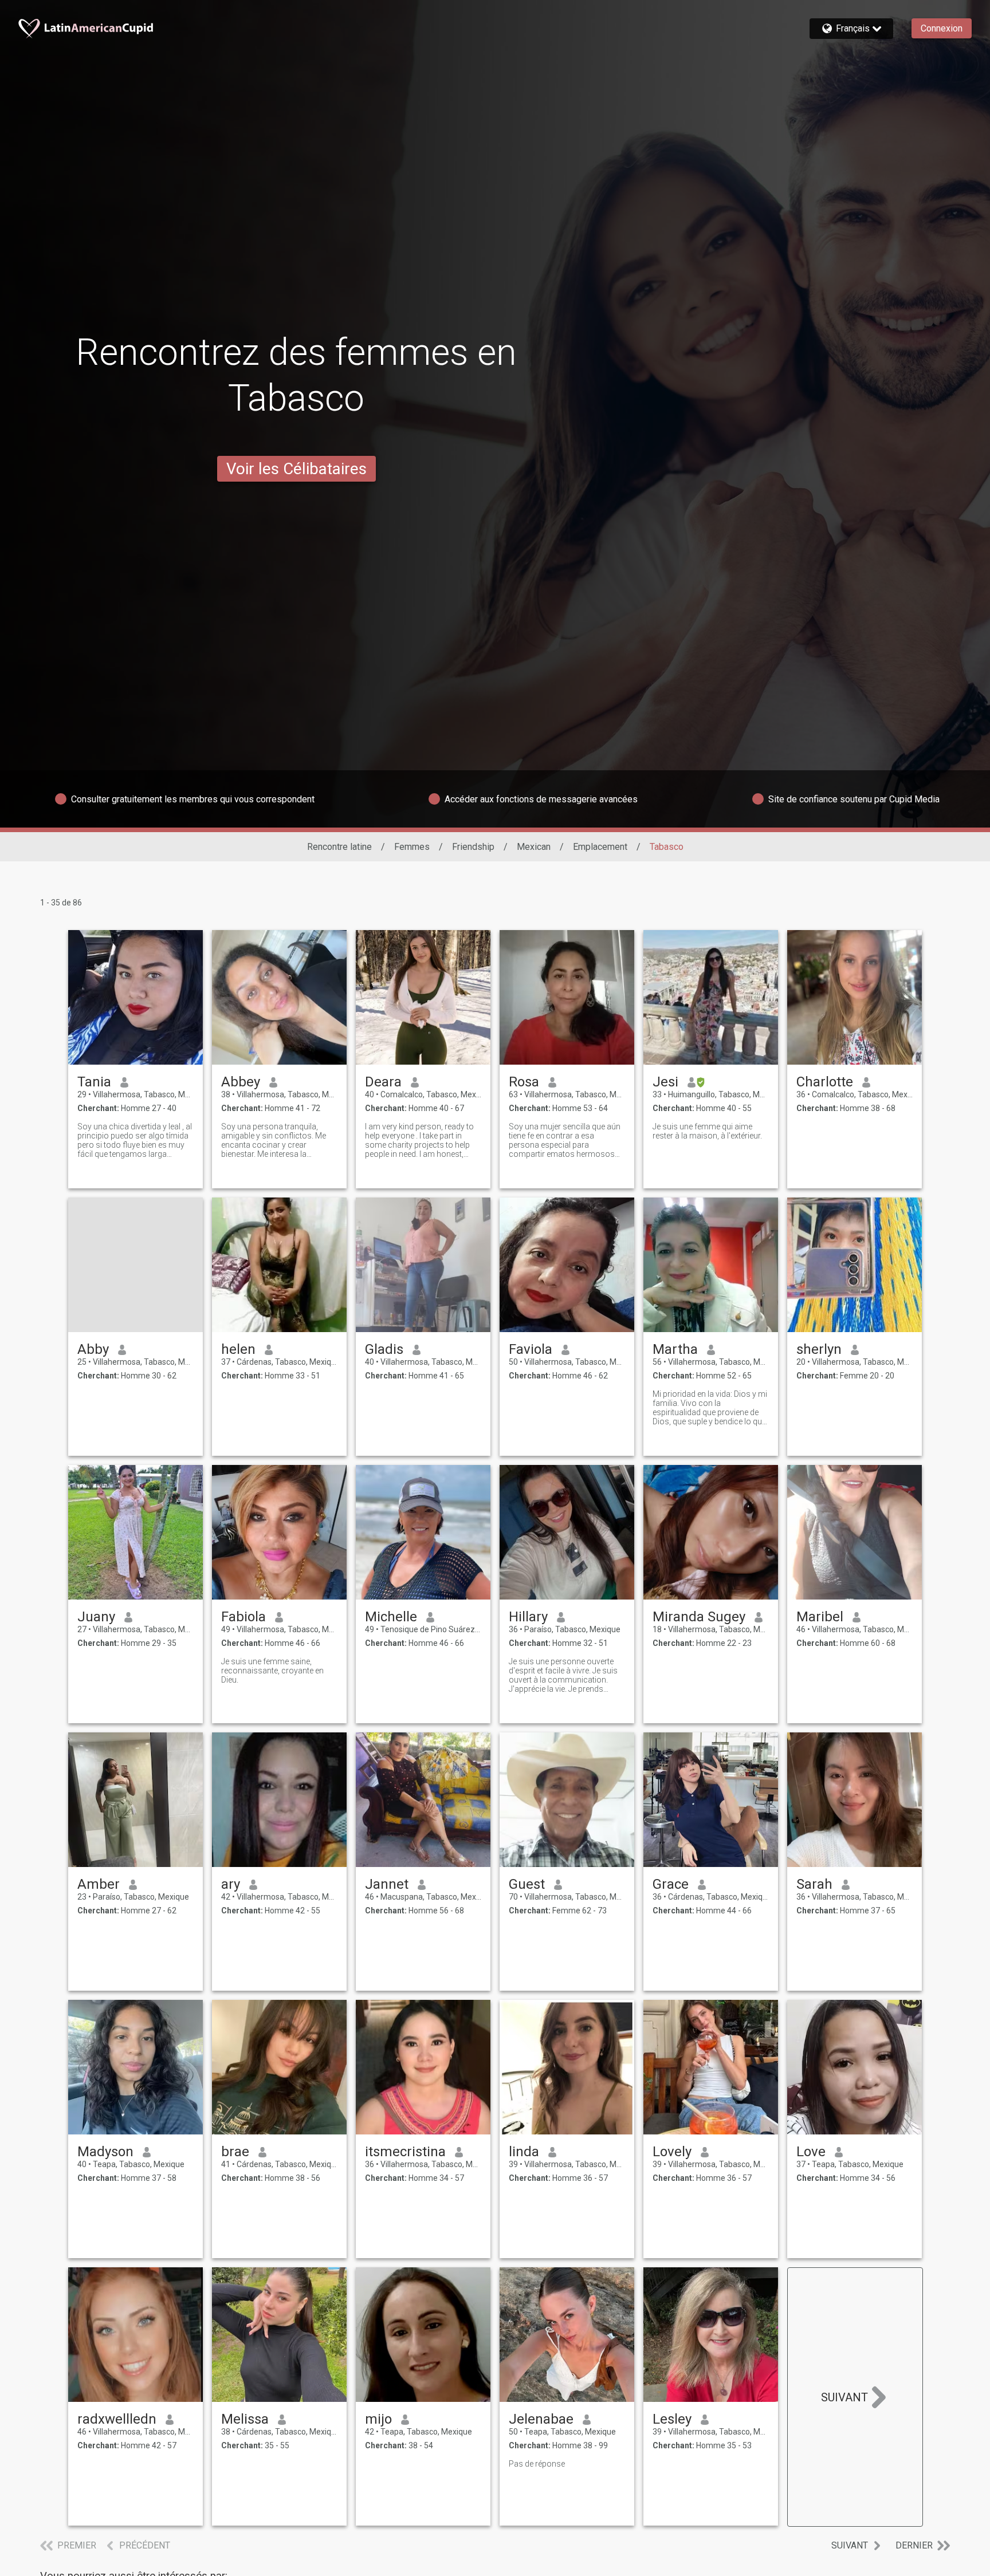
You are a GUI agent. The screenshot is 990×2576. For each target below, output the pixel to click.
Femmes (412, 847)
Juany (96, 1617)
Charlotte (825, 1082)
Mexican (534, 847)
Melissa (245, 2419)
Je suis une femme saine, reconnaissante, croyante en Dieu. (272, 1671)
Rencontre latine (339, 847)
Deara (383, 1082)
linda (524, 2152)
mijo (378, 2419)
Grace (671, 1884)
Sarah (814, 1884)
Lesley (672, 2419)
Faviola (531, 1349)
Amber (99, 1884)
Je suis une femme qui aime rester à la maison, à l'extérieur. (707, 1131)
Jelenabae (541, 2419)
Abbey (241, 1082)
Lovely (672, 2152)
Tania (94, 1082)
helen (238, 1349)
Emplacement (600, 847)
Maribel (820, 1617)
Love (811, 2152)
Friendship (473, 847)
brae (235, 2152)
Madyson (105, 2152)
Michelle (391, 1617)
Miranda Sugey (699, 1617)
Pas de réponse (537, 2464)
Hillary (528, 1617)
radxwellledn (117, 2419)
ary (231, 1884)
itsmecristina (405, 2152)
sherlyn (819, 1349)
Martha (675, 1349)
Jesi (665, 1082)
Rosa (524, 1082)
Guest (527, 1884)
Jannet (387, 1884)
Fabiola (243, 1617)
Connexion (942, 28)
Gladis (384, 1349)
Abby (93, 1349)
